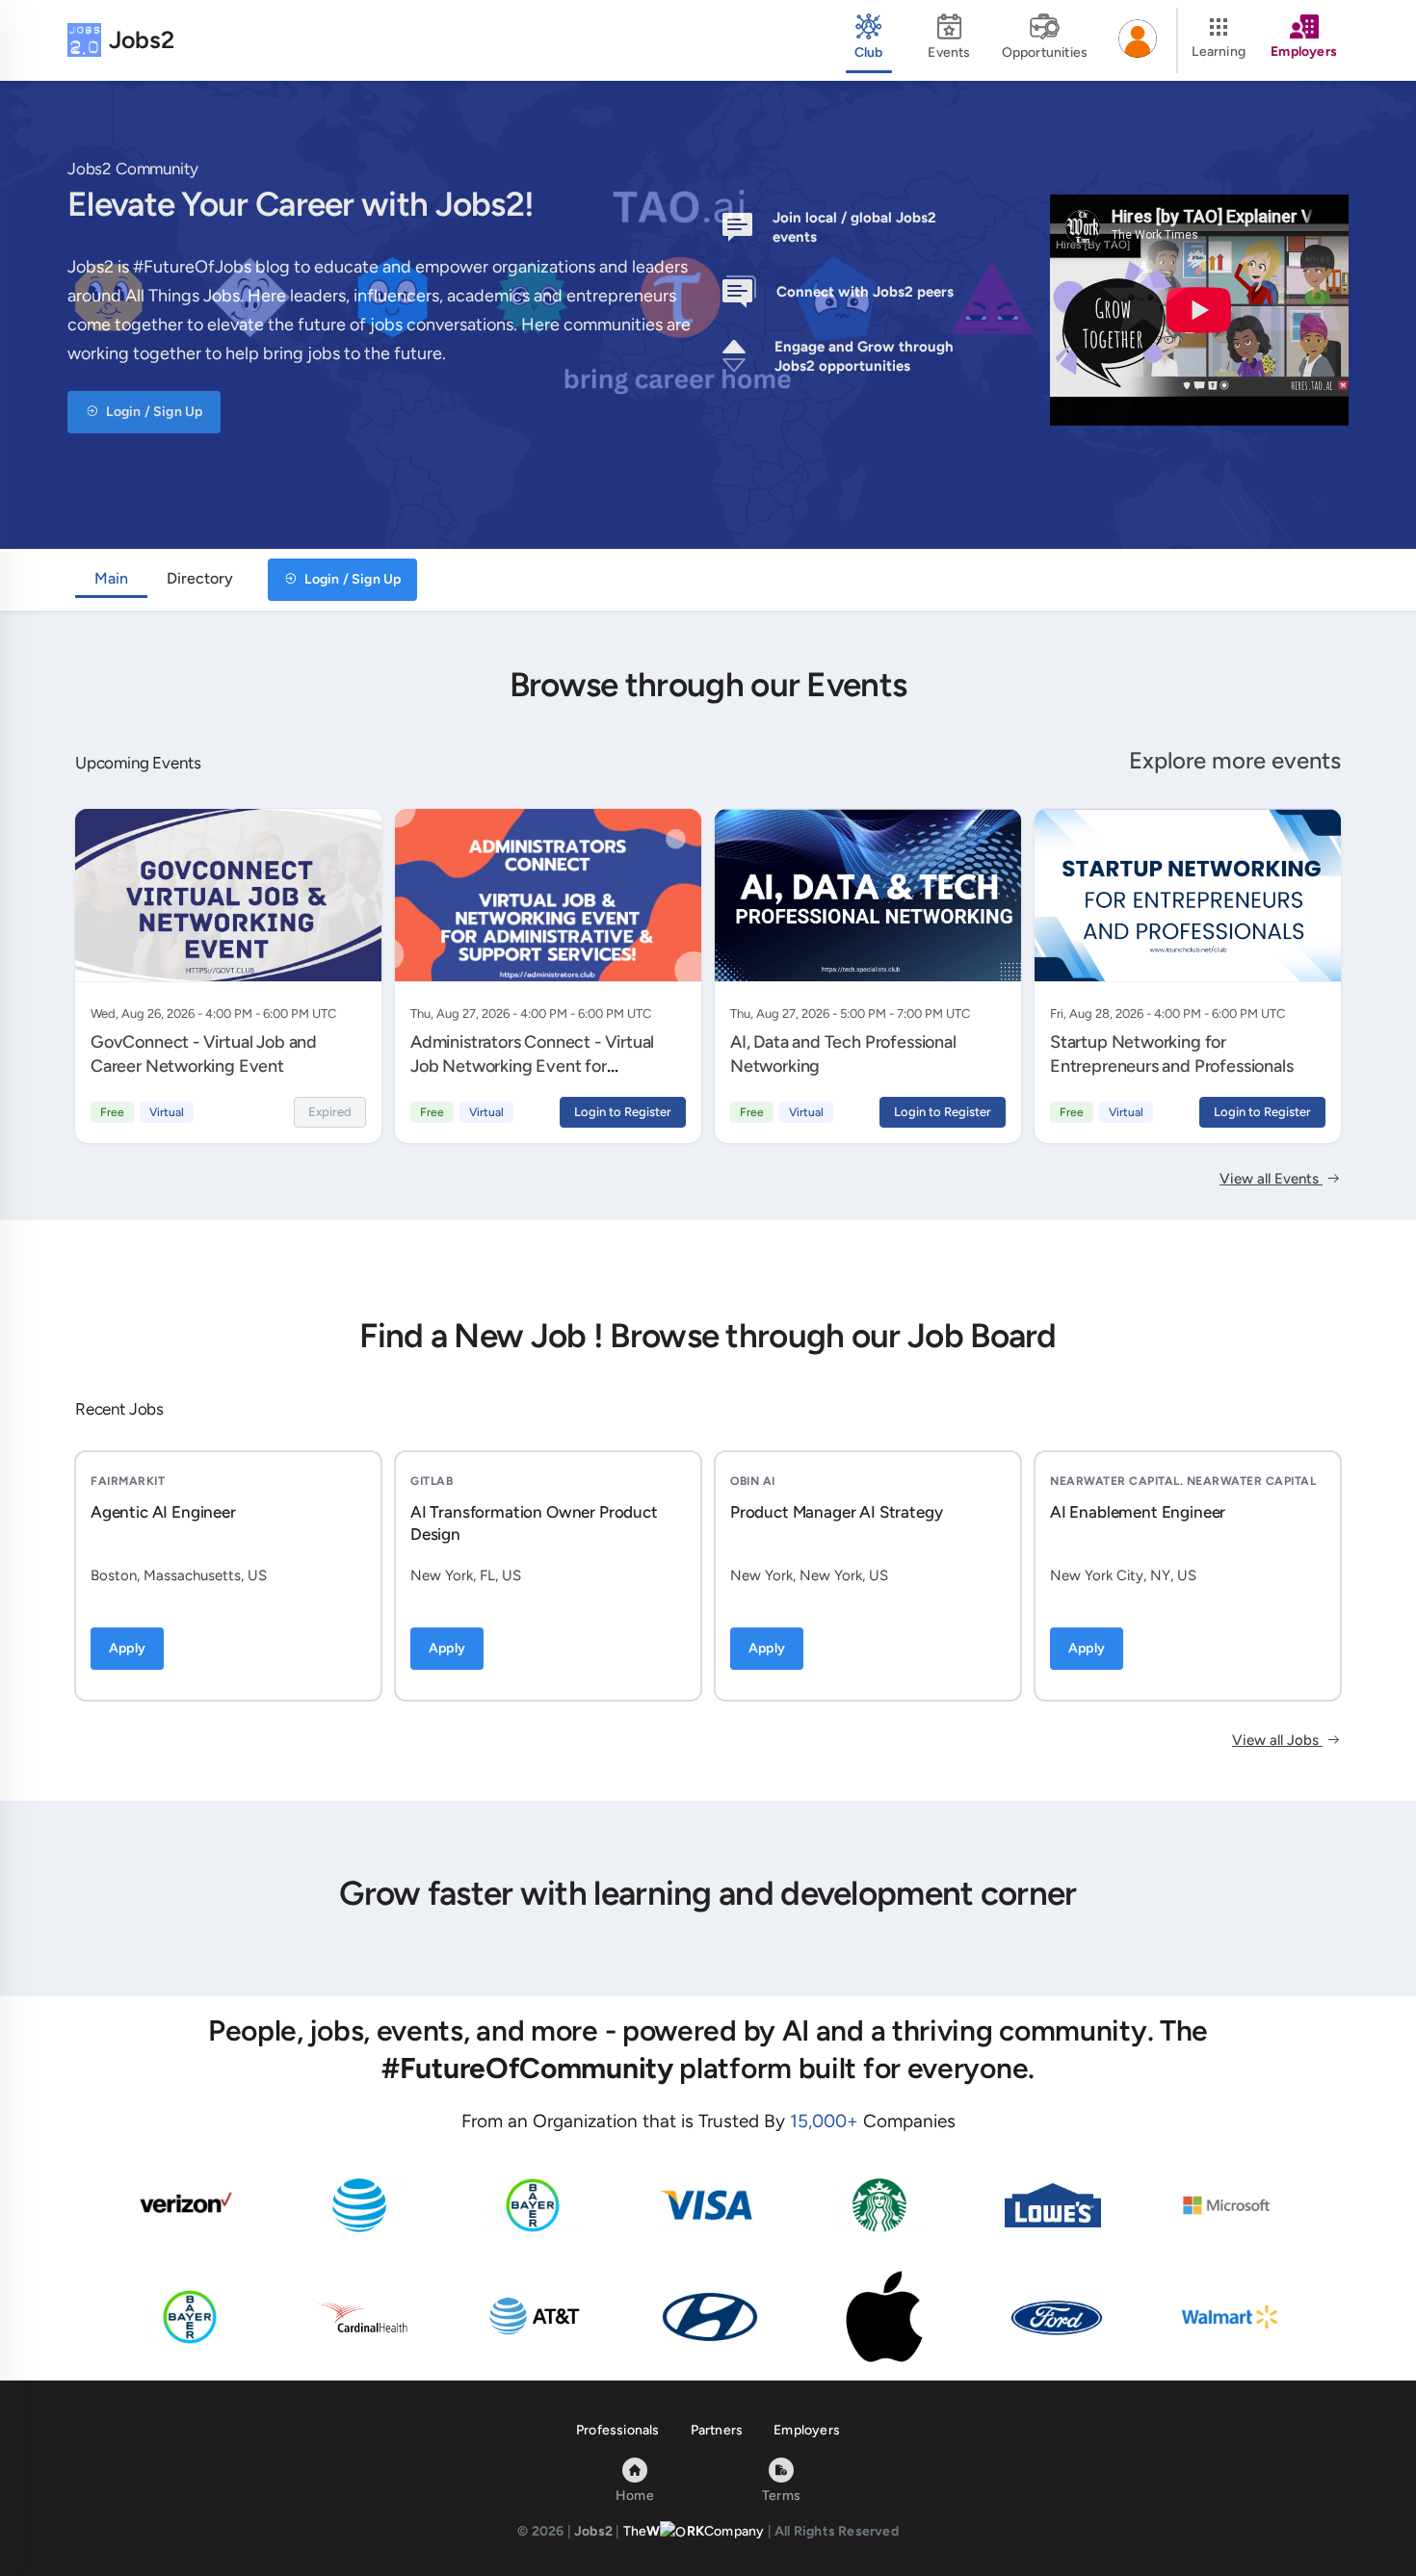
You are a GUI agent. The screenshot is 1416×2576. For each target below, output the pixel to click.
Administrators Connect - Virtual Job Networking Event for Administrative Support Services (533, 1066)
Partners (717, 2430)
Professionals (618, 2430)
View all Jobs (1277, 1740)
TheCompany (694, 2531)
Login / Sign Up (153, 412)
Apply (127, 1648)
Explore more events (1235, 760)
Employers (807, 2430)
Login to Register (623, 1112)
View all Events (1271, 1179)
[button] (1138, 40)
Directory (200, 578)
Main (111, 578)
